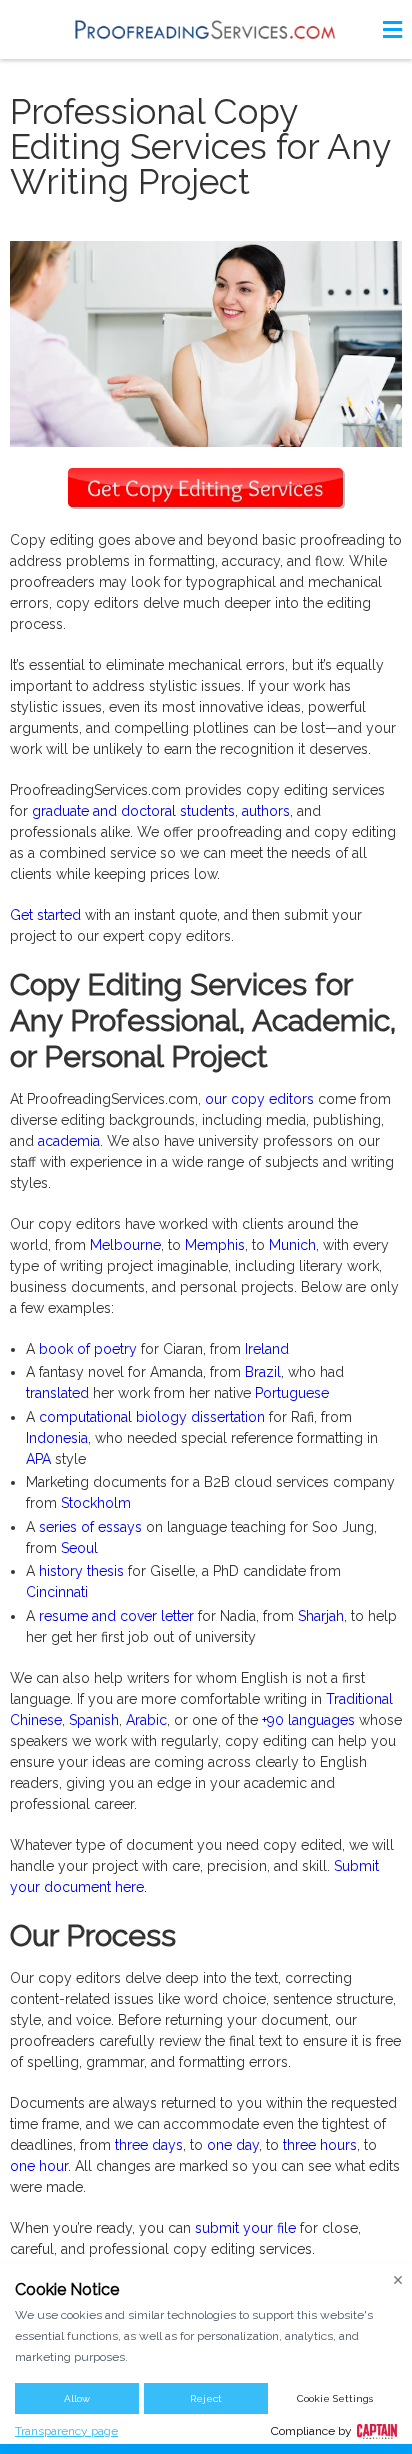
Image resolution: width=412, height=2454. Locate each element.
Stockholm (96, 1503)
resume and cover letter (116, 1616)
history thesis (81, 1571)
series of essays (90, 1527)
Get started (45, 915)
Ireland (267, 1349)
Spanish (94, 1720)
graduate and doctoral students (133, 811)
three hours (320, 2145)
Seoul (79, 1548)
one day (233, 2145)
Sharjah (321, 1616)
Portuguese (292, 1393)
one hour (39, 2166)
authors (266, 811)
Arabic (146, 1720)
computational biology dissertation (152, 1417)
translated (57, 1393)
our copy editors (259, 1099)
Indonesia (57, 1438)
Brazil (263, 1372)
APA (38, 1459)
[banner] (206, 29)
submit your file (245, 2228)
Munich (292, 1245)
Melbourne (125, 1245)
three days (149, 2145)
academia (69, 1141)
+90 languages (308, 1720)
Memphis (215, 1245)
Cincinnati (57, 1592)
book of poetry (88, 1349)
